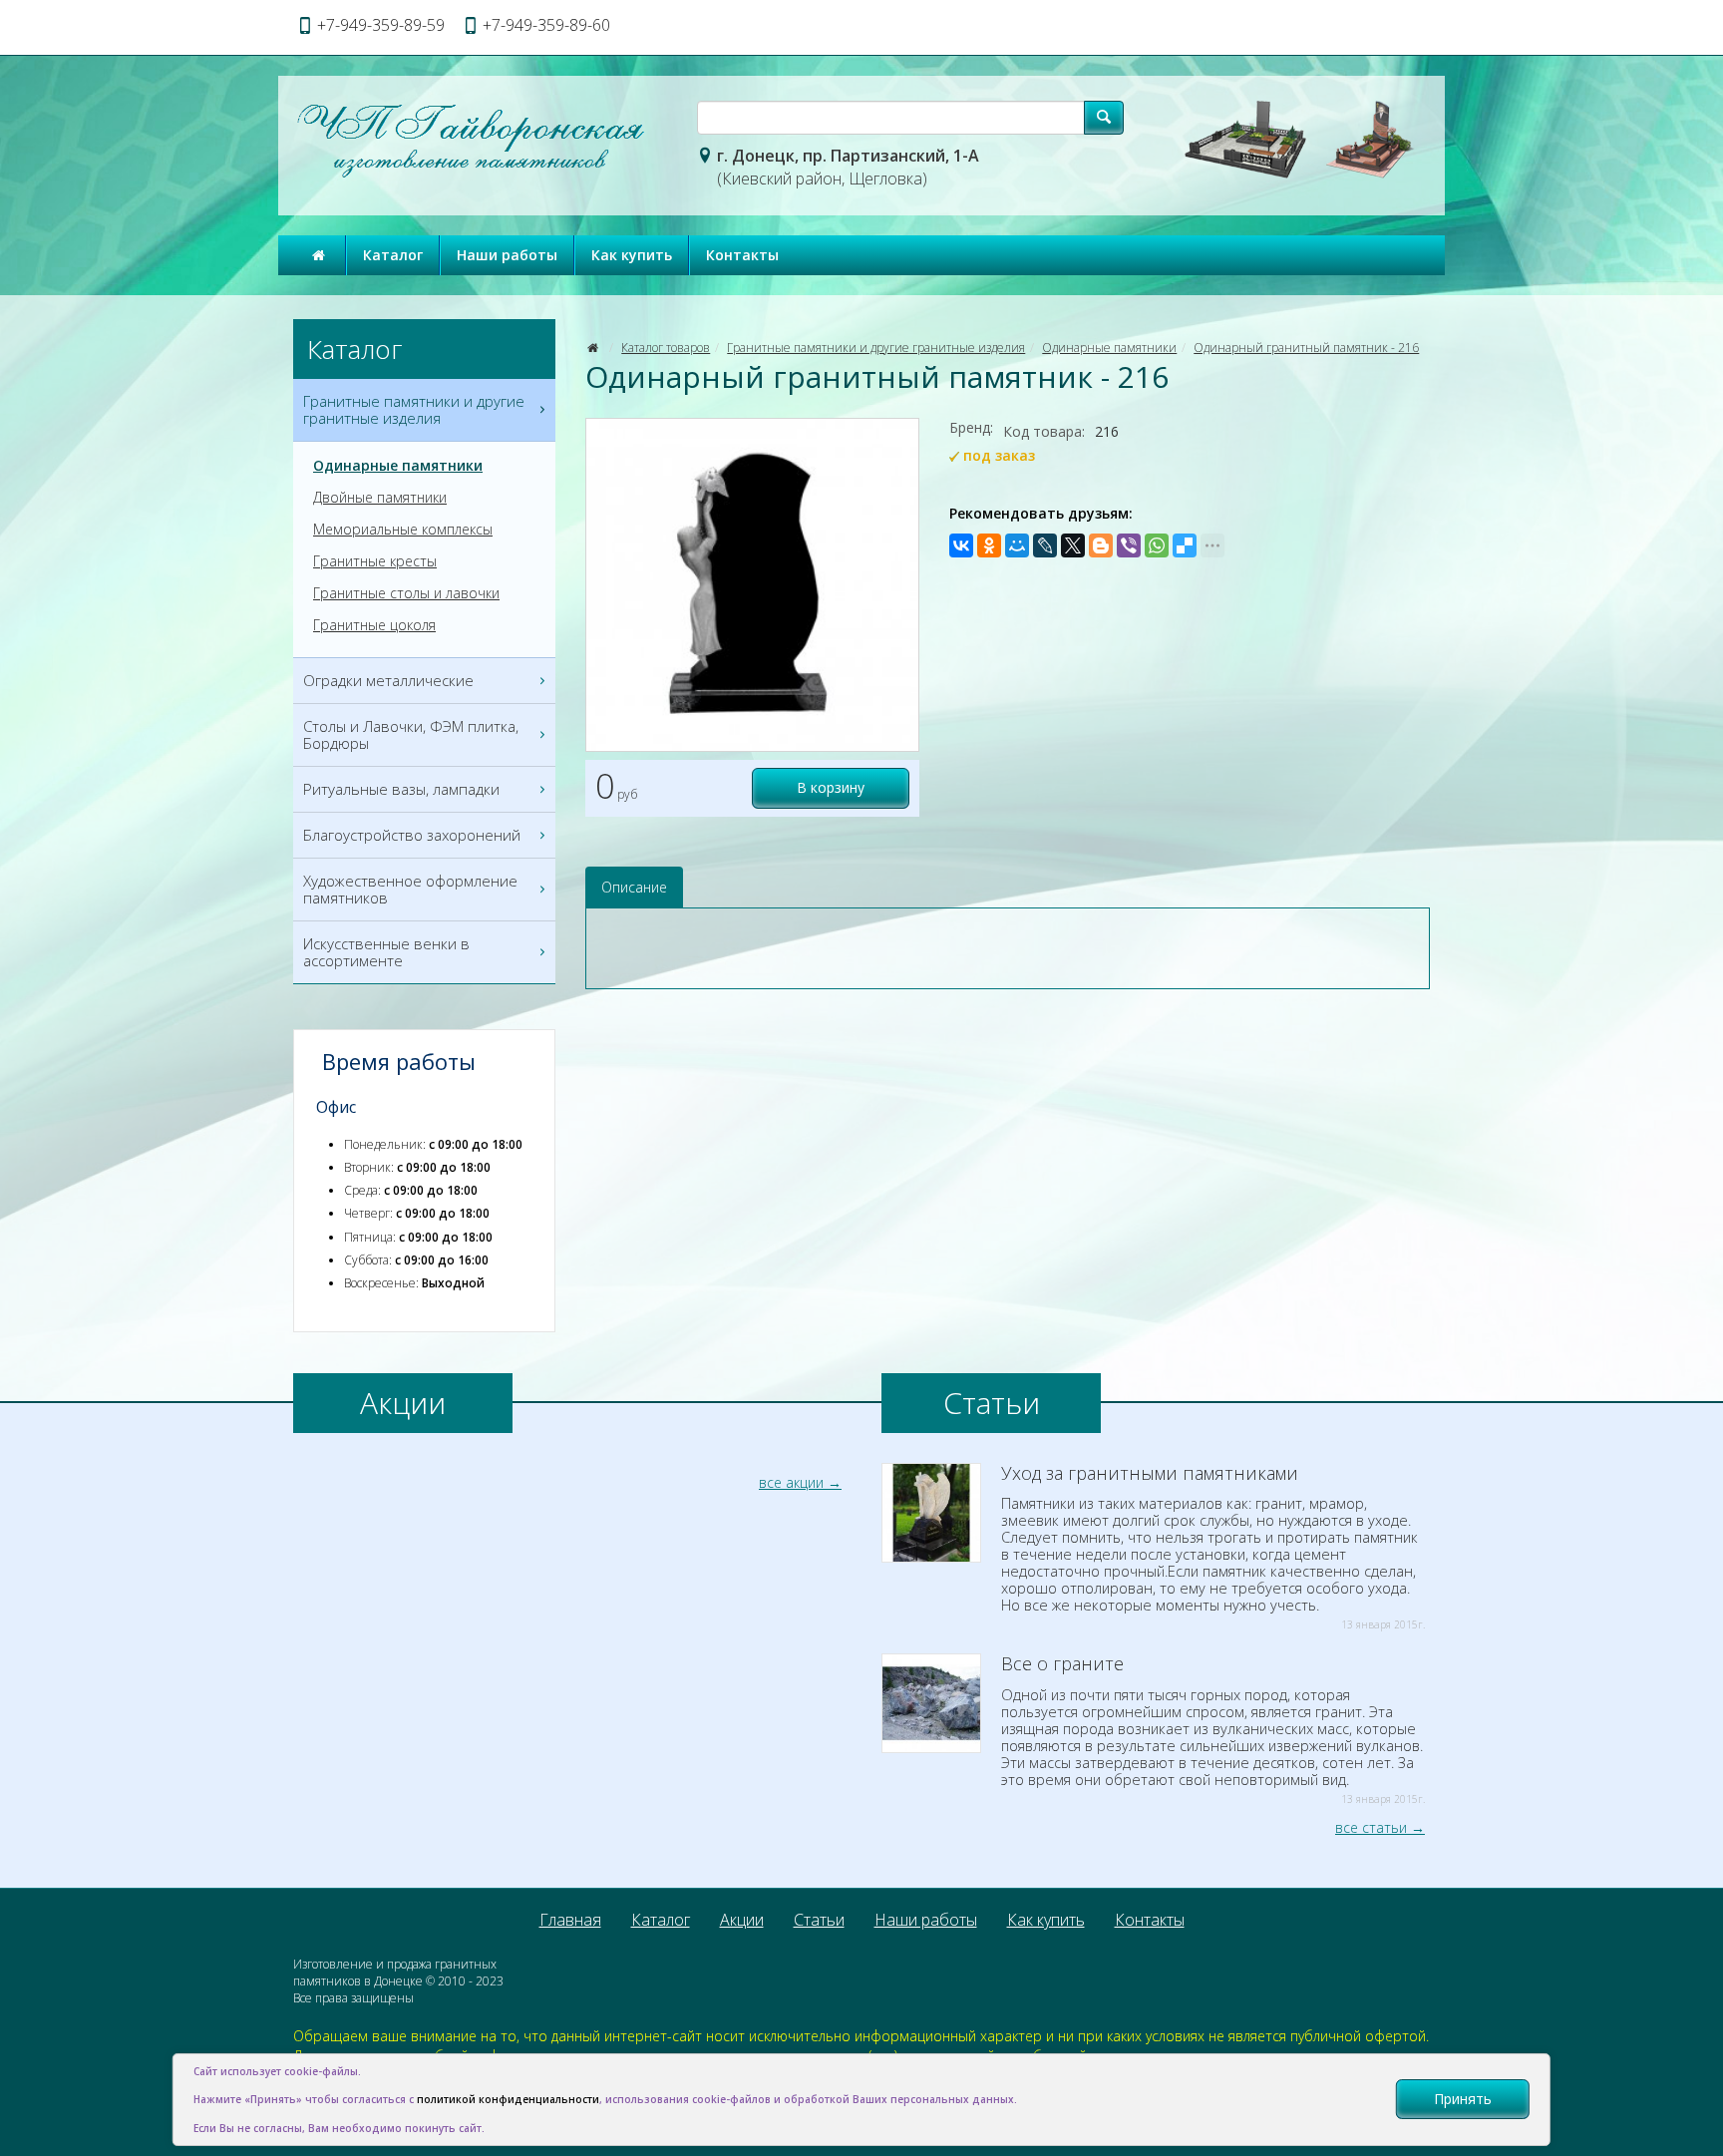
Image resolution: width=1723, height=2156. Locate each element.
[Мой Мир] (1017, 545)
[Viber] (1129, 545)
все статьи (1371, 1827)
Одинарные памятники (1109, 348)
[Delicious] (1185, 545)
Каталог (393, 255)
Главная (570, 1920)
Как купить (632, 255)
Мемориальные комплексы (403, 530)
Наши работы (507, 255)
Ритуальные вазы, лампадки (401, 789)
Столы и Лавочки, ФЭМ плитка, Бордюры (411, 734)
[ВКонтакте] (961, 545)
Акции (742, 1920)
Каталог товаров (666, 348)
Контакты (742, 255)
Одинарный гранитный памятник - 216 (1306, 348)
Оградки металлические (388, 680)
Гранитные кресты (375, 561)
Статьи (819, 1920)
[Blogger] (1101, 545)
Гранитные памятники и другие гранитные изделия (876, 348)
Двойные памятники (380, 498)
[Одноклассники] (989, 545)
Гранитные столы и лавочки (406, 593)
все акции (791, 1482)
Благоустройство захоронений (412, 835)
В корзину (831, 787)
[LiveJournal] (1045, 545)
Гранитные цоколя (374, 625)
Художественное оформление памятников (410, 889)
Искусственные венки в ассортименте (386, 952)
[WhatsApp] (1157, 545)
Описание (634, 887)
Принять (1463, 2099)
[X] (1073, 545)
